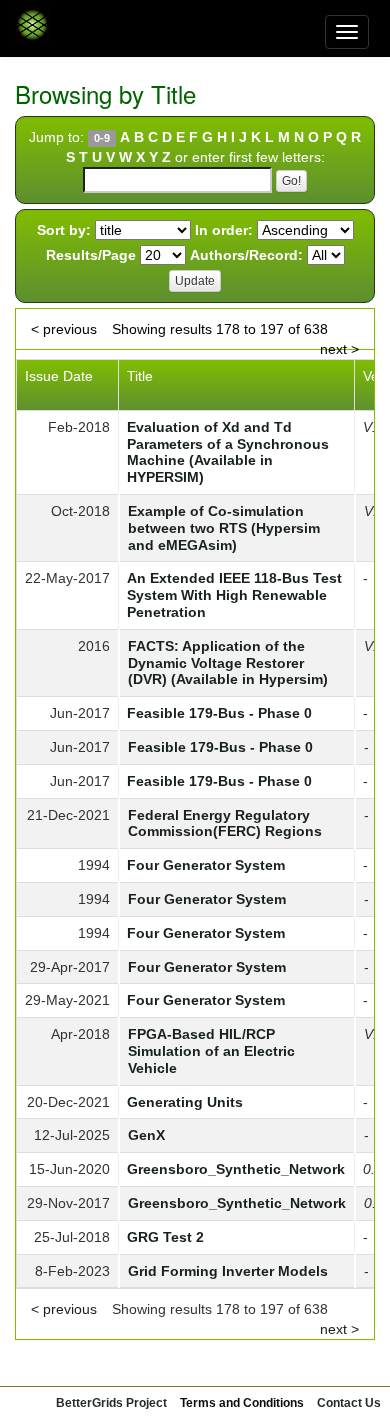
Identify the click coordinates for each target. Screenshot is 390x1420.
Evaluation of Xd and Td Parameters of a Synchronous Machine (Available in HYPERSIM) (228, 452)
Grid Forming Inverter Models (228, 1271)
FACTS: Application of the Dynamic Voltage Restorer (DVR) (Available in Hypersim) (228, 663)
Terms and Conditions (242, 1403)
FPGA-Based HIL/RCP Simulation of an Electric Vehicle (211, 1051)
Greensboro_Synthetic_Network (236, 1169)
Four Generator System (206, 865)
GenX (146, 1135)
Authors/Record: (246, 255)
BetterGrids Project (111, 1403)
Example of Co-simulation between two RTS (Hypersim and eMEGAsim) (224, 528)
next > (339, 349)
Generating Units (185, 1102)
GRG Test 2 (165, 1237)
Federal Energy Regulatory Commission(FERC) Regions (225, 823)
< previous (64, 329)
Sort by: (64, 230)
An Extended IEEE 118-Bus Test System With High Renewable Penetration (234, 595)
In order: (224, 230)
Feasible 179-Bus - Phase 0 (219, 713)
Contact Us (349, 1403)
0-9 (102, 138)
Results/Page (91, 255)
